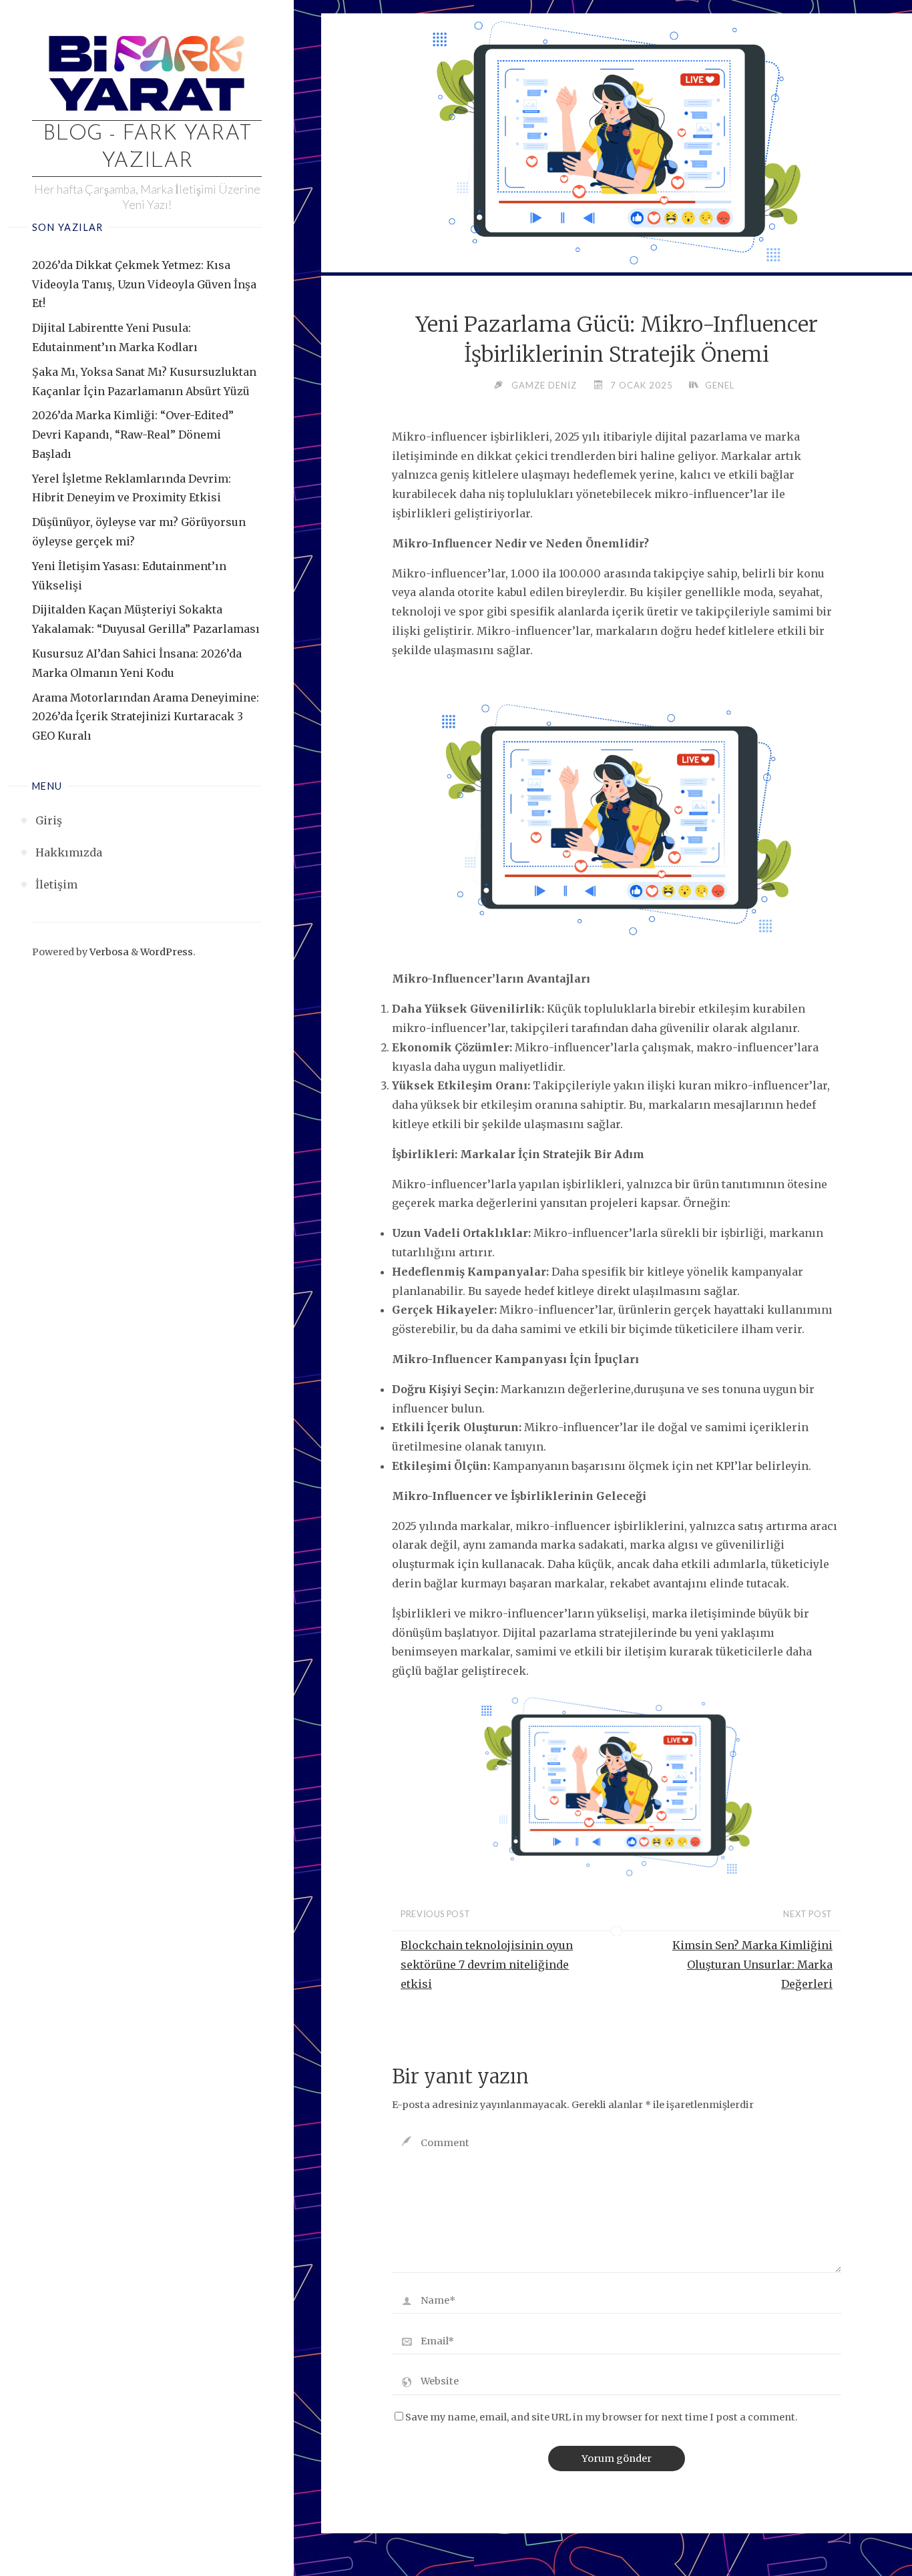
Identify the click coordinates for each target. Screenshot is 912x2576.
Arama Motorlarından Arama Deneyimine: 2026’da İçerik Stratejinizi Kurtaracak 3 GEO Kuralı (146, 717)
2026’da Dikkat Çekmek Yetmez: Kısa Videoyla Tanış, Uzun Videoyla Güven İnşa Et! (144, 284)
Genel (720, 385)
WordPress (167, 952)
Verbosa (108, 952)
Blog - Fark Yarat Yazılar (147, 148)
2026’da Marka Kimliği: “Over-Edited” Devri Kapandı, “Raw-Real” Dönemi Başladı (133, 435)
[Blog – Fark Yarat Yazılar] (147, 71)
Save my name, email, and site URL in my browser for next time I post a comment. (602, 2417)
